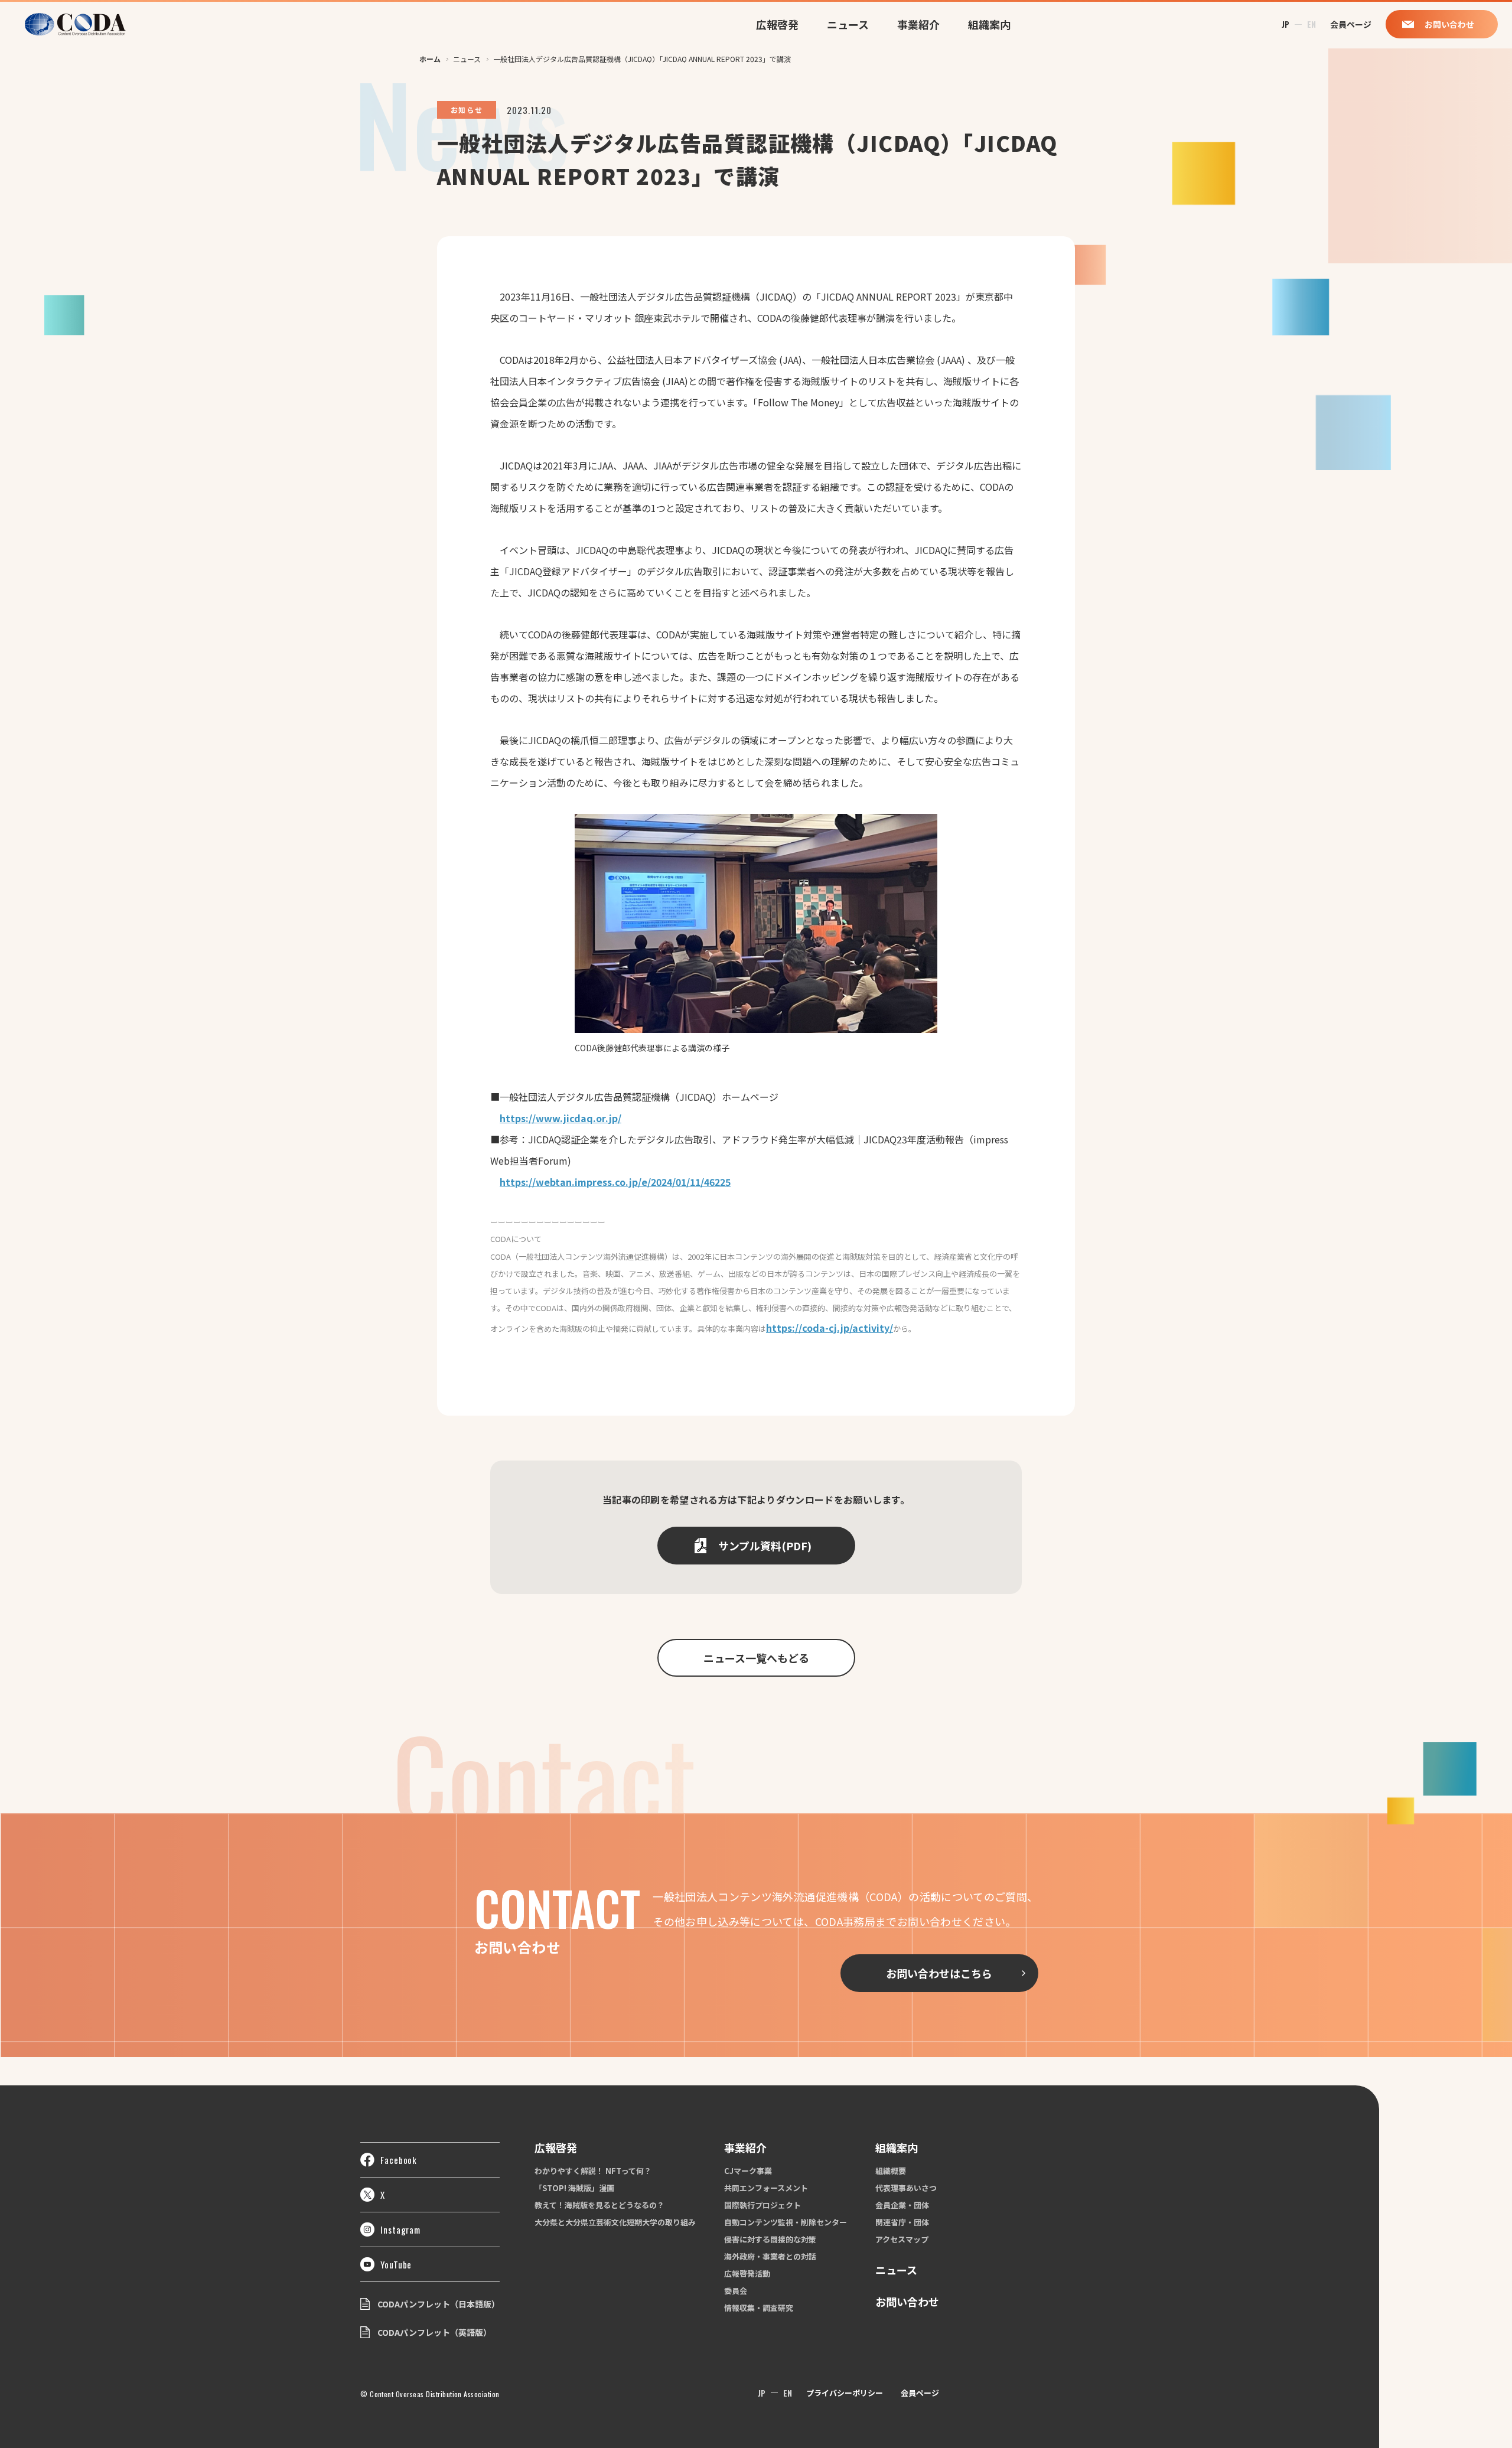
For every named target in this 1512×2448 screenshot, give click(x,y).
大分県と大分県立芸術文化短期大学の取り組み (615, 2222)
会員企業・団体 (902, 2205)
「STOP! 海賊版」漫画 (574, 2188)
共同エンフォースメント (766, 2188)
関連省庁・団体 (902, 2222)
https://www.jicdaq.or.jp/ (561, 1118)
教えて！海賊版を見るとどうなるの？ (599, 2205)
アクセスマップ (902, 2239)
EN (1311, 24)
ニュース (848, 24)
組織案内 (989, 24)
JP (1285, 24)
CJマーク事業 (748, 2171)
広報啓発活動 (747, 2273)
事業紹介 (918, 24)
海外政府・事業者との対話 (770, 2256)
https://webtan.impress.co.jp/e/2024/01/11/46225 (615, 1182)
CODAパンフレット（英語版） (434, 2332)
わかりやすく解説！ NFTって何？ (593, 2171)
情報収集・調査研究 (759, 2308)
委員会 (736, 2291)
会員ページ (920, 2393)
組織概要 (891, 2171)
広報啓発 (777, 24)
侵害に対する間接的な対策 (770, 2239)
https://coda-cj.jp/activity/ (830, 1328)
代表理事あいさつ (906, 2188)
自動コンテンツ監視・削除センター (786, 2222)
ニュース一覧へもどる (756, 1658)
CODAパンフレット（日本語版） (439, 2304)
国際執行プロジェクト (762, 2205)
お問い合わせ (907, 2302)
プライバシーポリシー (845, 2393)
